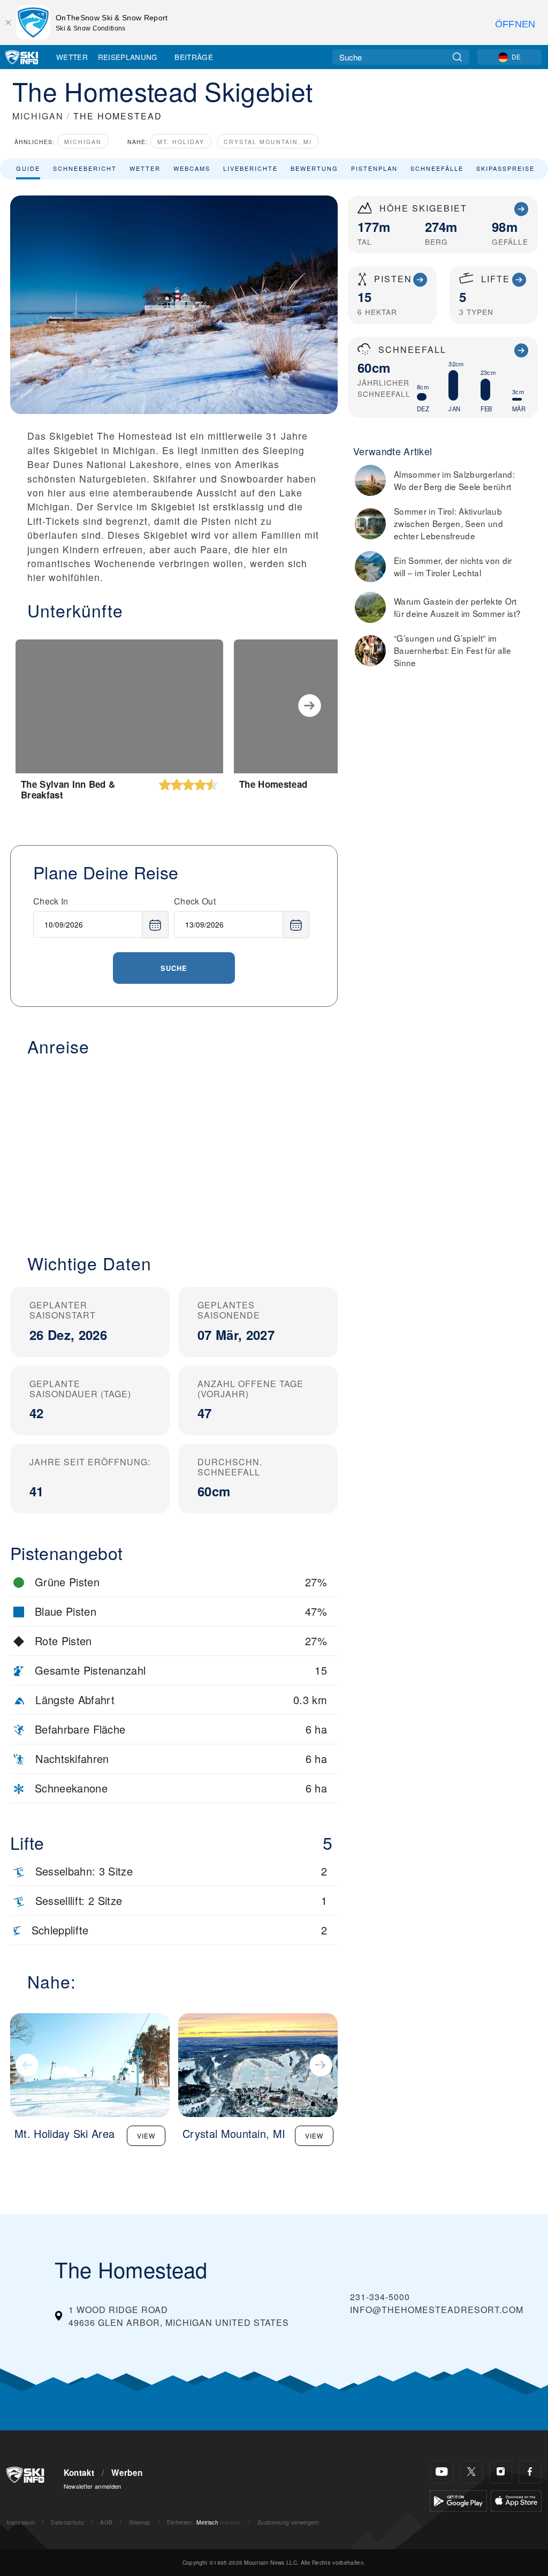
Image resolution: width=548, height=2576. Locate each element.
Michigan (83, 142)
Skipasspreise (505, 168)
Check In (51, 901)
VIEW (146, 2136)
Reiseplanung (128, 57)
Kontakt (79, 2473)
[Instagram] (501, 2472)
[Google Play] (458, 2500)
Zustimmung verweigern (288, 2522)
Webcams (192, 168)
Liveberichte (250, 168)
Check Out (195, 901)
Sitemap (140, 2522)
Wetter (72, 57)
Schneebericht (85, 168)
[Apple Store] (516, 2500)
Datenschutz (67, 2522)
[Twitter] (471, 2472)
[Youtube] (442, 2472)
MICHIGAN (38, 116)
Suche (174, 968)
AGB (106, 2522)
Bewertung (314, 168)
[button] (174, 1149)
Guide (28, 168)
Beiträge (194, 57)
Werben (127, 2473)
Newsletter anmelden (93, 2486)
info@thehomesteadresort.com (437, 2310)
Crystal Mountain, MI (268, 142)
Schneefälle (437, 168)
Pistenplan (374, 168)
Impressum (21, 2522)
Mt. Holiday (181, 142)
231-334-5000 (380, 2297)
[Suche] (457, 57)
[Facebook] (530, 2472)
